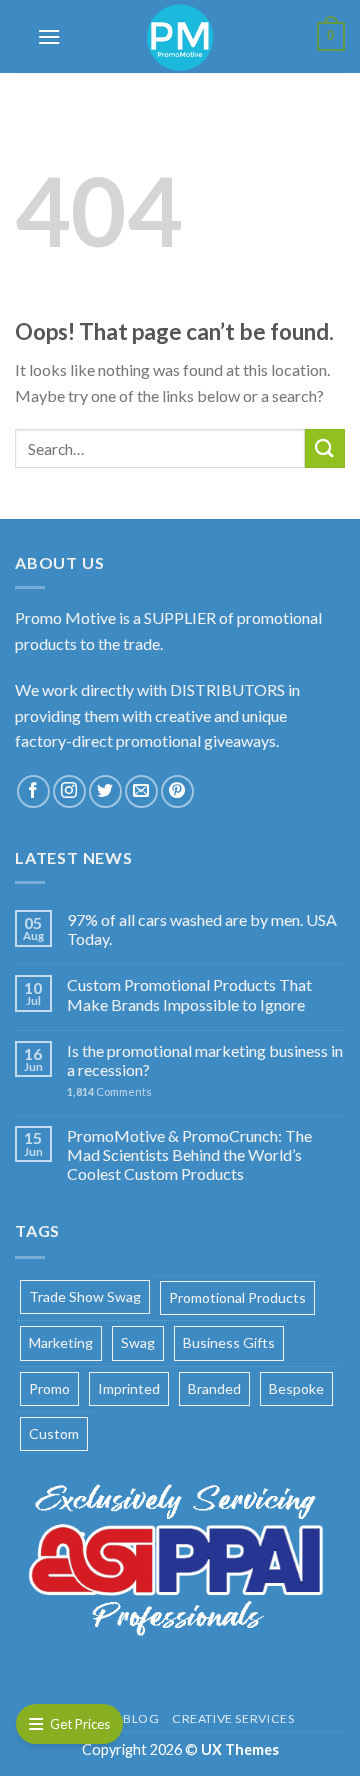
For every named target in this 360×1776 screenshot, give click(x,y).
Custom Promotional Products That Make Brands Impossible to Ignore (189, 994)
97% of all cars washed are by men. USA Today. (202, 929)
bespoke (296, 1388)
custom (54, 1433)
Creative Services (233, 1718)
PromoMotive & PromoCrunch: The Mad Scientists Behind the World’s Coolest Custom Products (189, 1154)
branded (214, 1388)
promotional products (237, 1297)
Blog (141, 1718)
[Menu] (49, 36)
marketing (61, 1342)
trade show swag (85, 1296)
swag (138, 1342)
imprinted (129, 1388)
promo (49, 1388)
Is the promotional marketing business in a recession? (205, 1060)
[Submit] (325, 448)
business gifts (229, 1342)
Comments (109, 1091)
